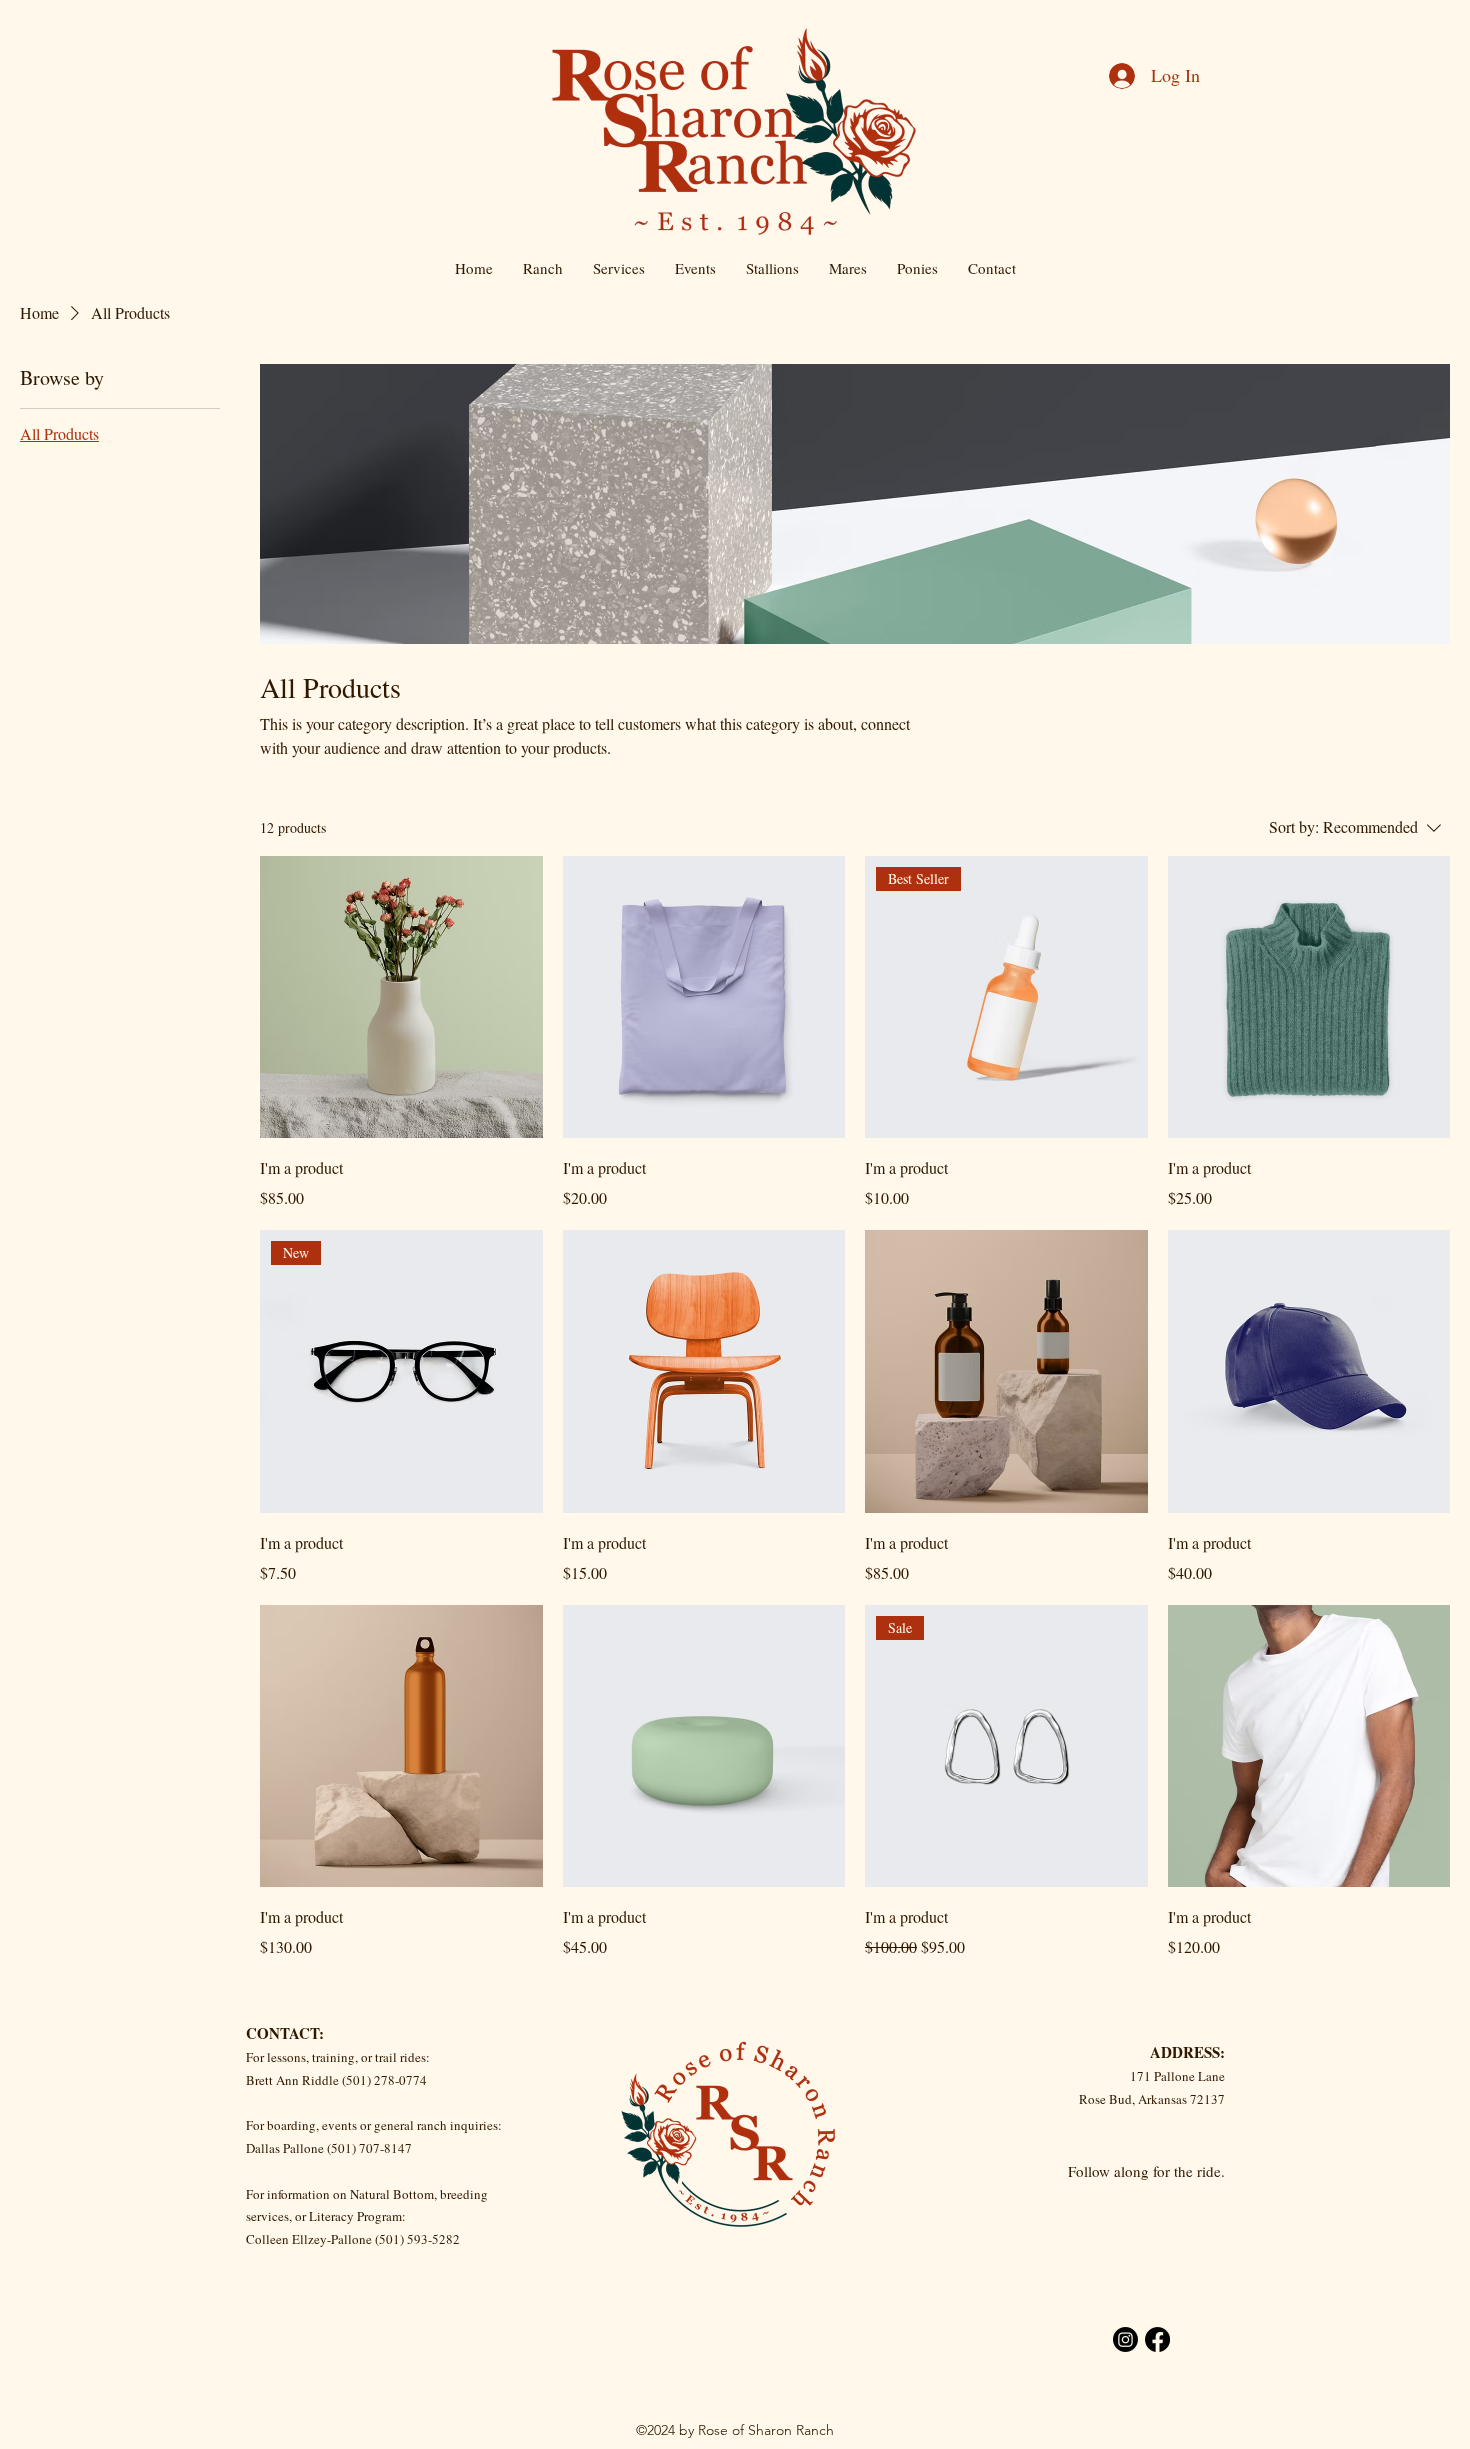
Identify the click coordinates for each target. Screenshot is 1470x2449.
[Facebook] (1157, 2339)
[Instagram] (1125, 2339)
